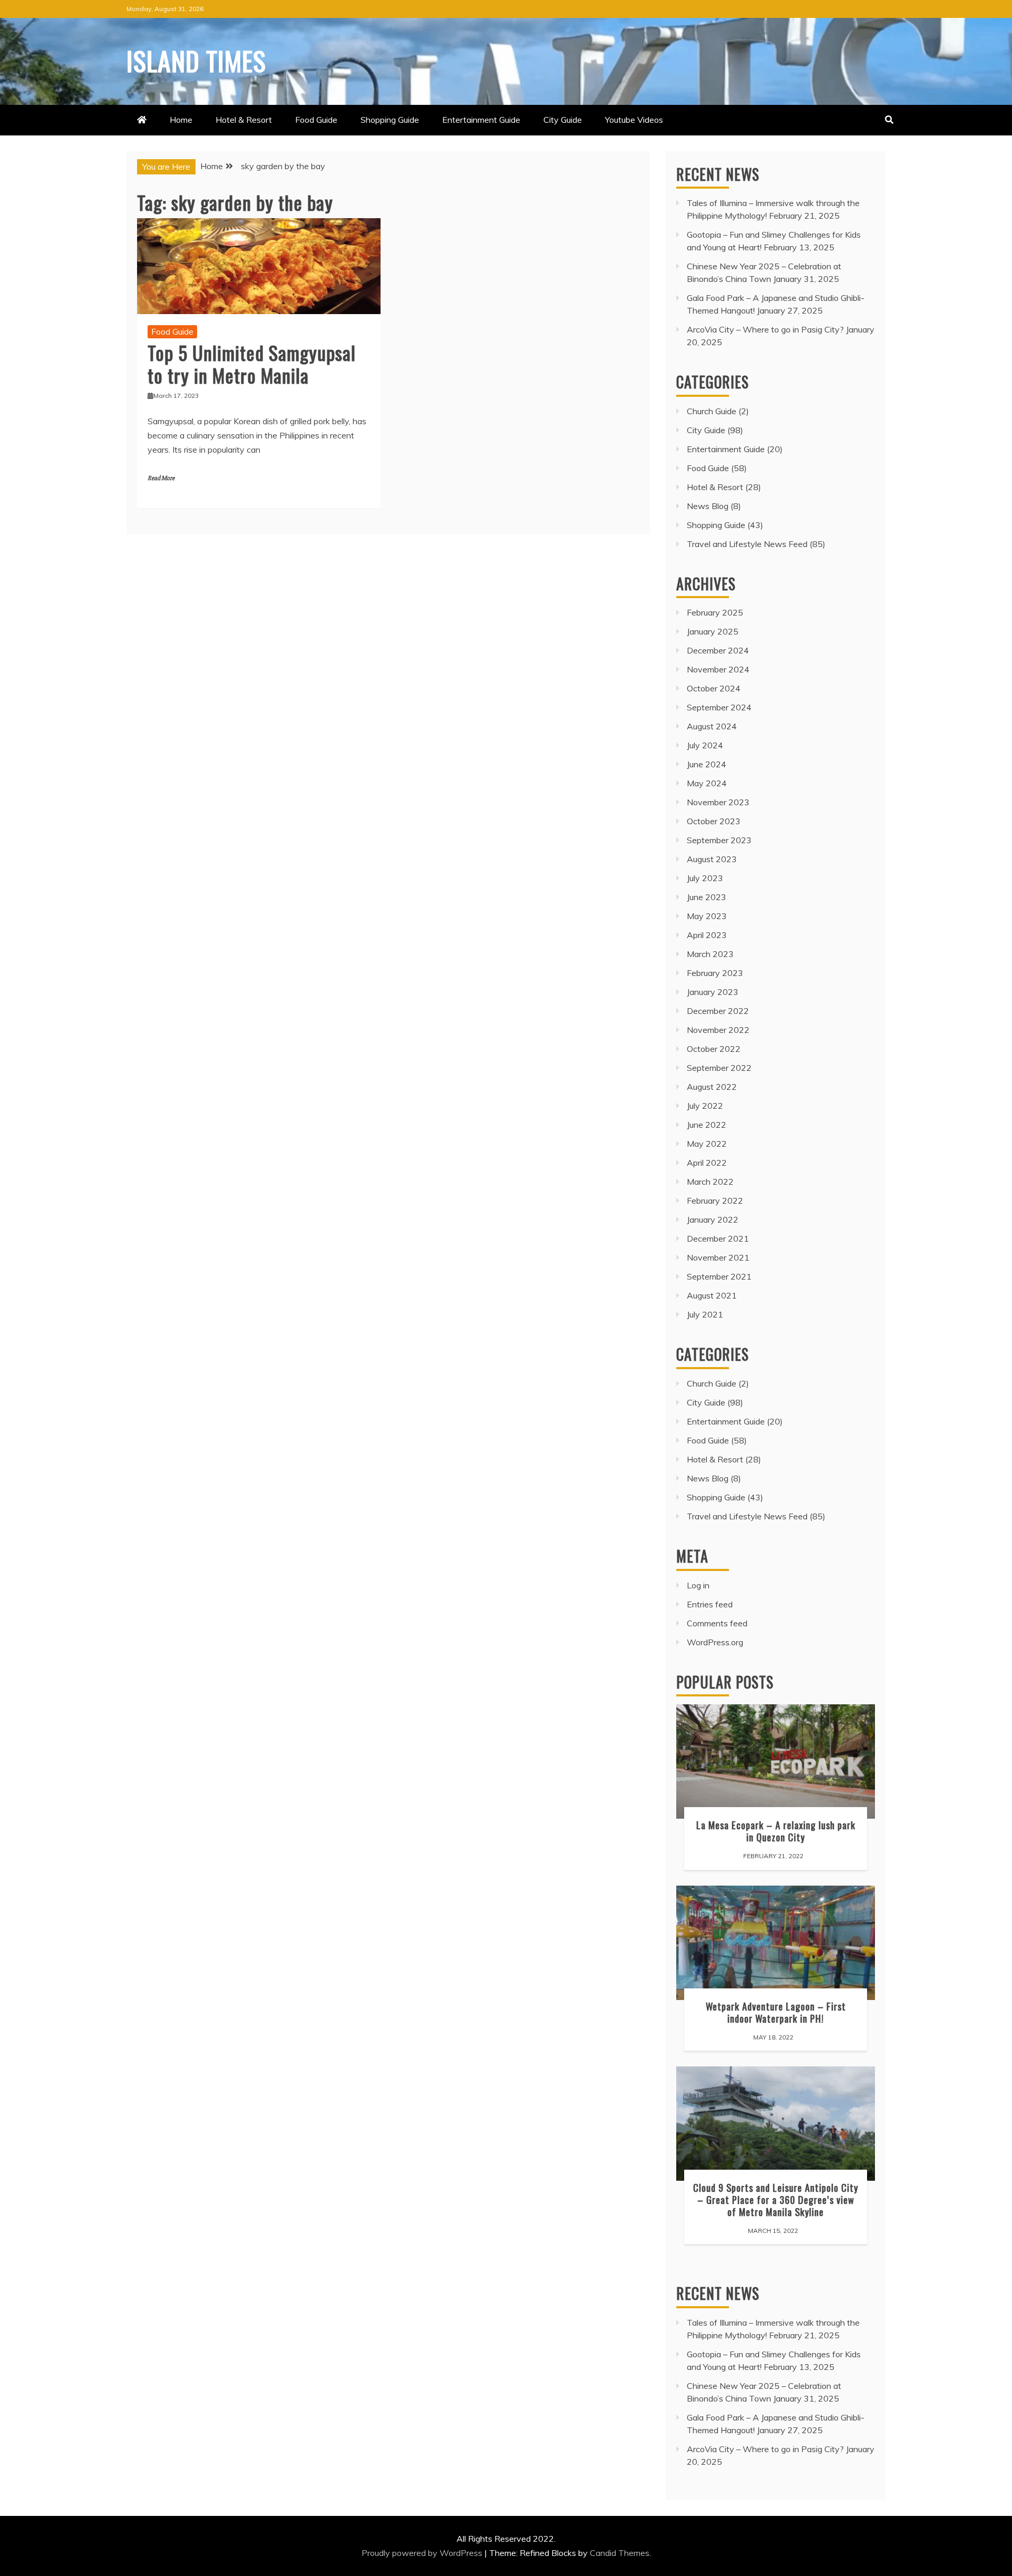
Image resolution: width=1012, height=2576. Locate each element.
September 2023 (719, 840)
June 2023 (707, 897)
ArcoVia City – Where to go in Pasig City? (765, 329)
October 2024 (714, 688)
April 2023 (707, 935)
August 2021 (712, 1295)
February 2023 (715, 973)
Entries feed (710, 1604)
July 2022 (705, 1106)
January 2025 (713, 631)
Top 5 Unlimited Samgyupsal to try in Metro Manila (252, 364)
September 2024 (719, 707)
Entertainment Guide (481, 120)
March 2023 (710, 954)
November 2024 (718, 669)
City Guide (563, 120)
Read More (161, 478)
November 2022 (718, 1030)
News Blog (708, 506)
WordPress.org (715, 1642)
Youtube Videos (634, 120)
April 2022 (707, 1163)
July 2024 (705, 745)
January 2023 (713, 992)
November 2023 (718, 802)
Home (181, 120)
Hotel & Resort (244, 120)
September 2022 (719, 1068)
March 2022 (710, 1182)
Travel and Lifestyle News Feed (747, 544)
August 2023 (712, 859)
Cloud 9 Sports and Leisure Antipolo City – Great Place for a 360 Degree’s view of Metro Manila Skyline (776, 2199)
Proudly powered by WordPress (423, 2553)
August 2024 (712, 726)
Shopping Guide (390, 120)
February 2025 (715, 612)
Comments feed (717, 1623)
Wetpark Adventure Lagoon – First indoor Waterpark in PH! (776, 2012)
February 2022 (715, 1201)
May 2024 (707, 783)
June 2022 (707, 1125)
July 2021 (705, 1314)
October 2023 (714, 821)
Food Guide (316, 120)
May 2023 (707, 916)
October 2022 (714, 1049)
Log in (698, 1585)
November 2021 (718, 1257)
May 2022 (707, 1144)
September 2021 (719, 1276)
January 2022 (713, 1219)
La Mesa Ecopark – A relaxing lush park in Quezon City (776, 1831)
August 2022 (712, 1087)
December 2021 (718, 1238)
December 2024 (718, 650)
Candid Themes (620, 2553)
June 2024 (707, 764)
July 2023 (705, 878)
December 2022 (718, 1011)
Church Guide (712, 411)
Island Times (196, 60)
